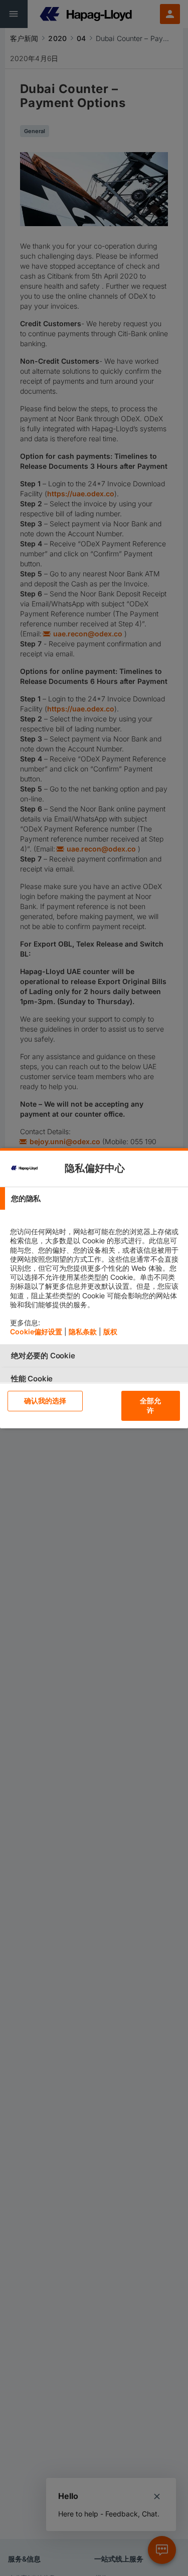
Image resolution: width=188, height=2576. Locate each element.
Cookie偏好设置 (36, 1332)
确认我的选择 (45, 1401)
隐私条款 (83, 1332)
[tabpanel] (95, 1277)
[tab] (94, 1198)
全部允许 (150, 1405)
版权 (110, 1332)
